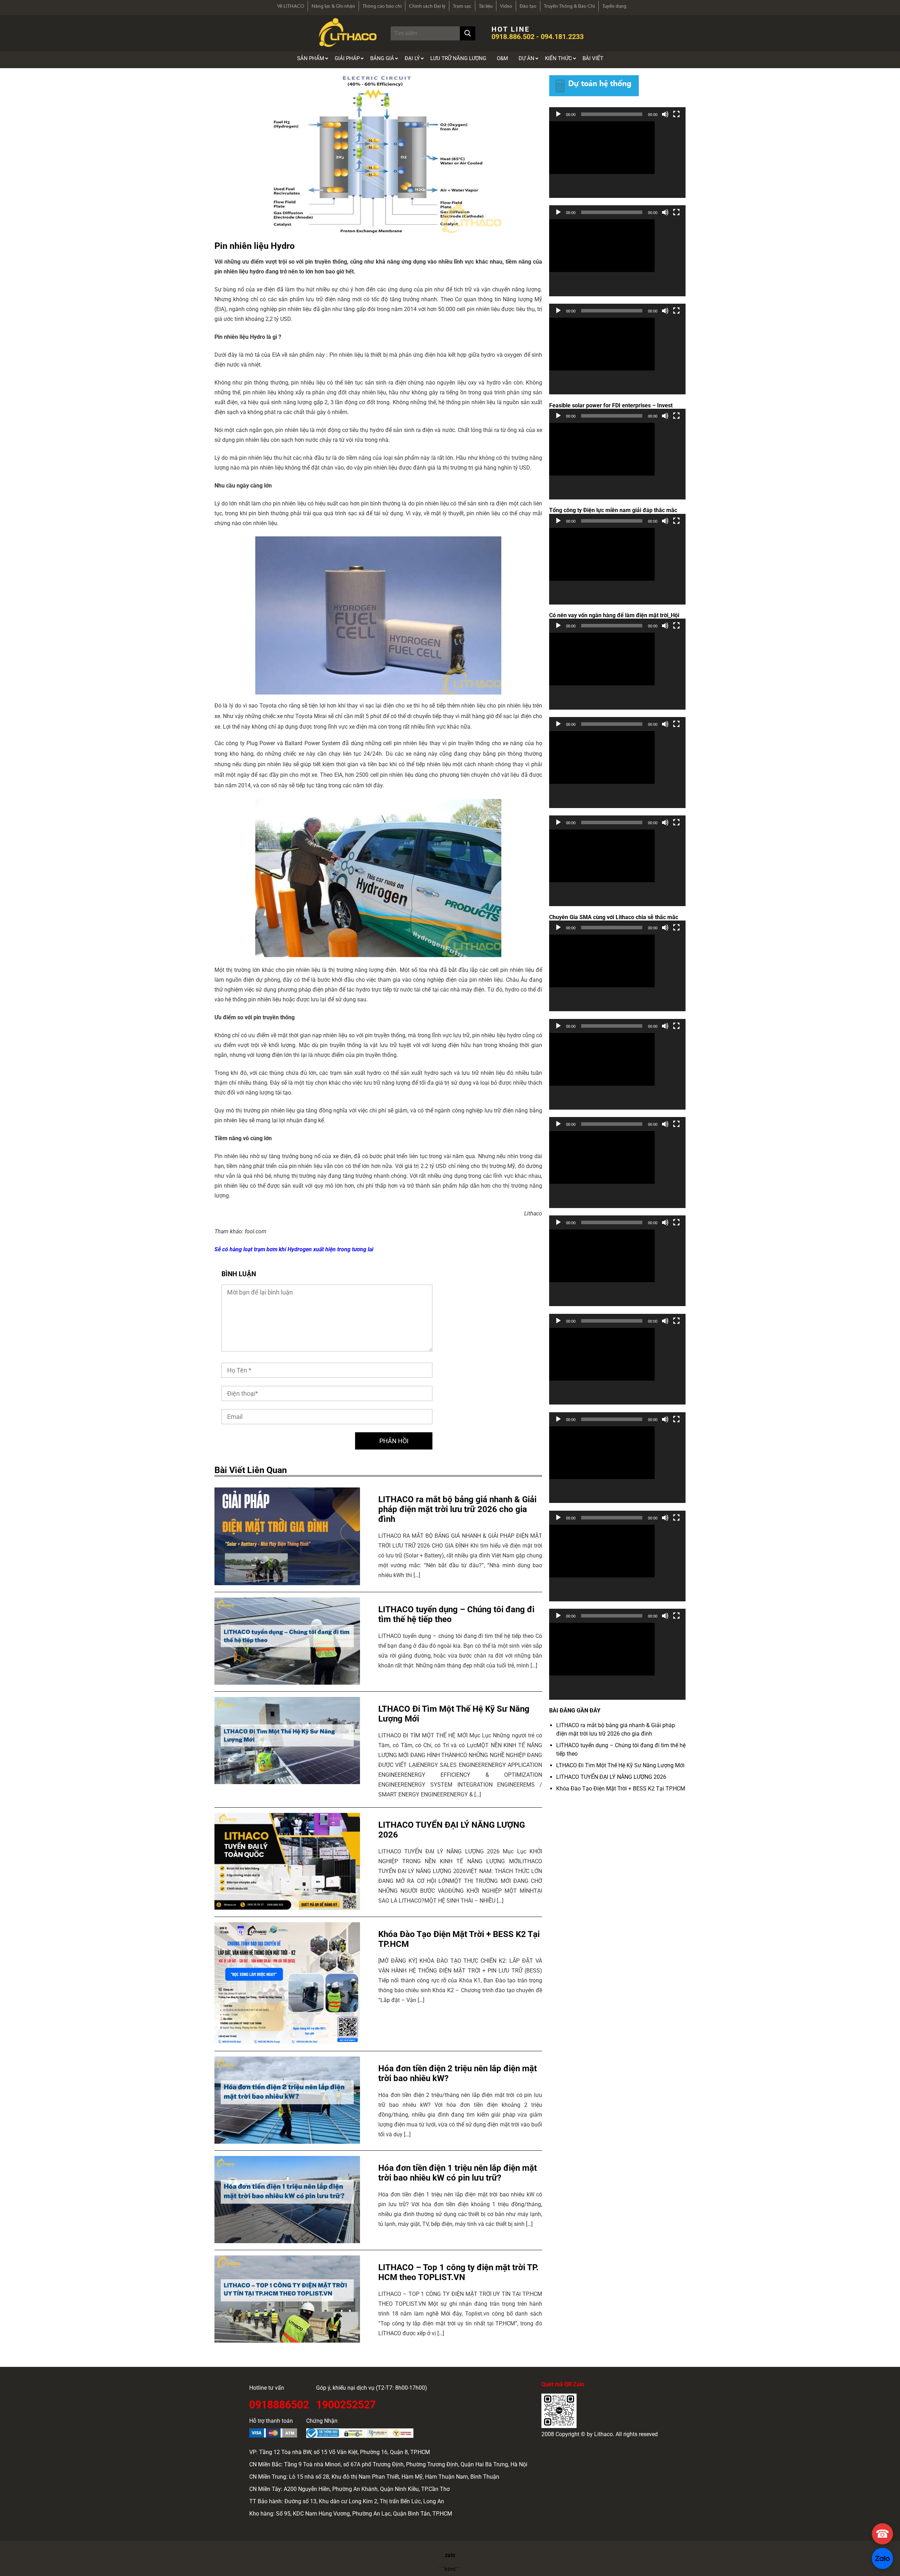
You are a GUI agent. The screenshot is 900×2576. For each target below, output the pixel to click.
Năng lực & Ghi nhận (333, 6)
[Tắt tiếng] (665, 114)
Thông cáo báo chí (382, 6)
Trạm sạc (462, 6)
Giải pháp (347, 58)
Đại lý (412, 58)
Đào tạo (528, 6)
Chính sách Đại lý (427, 6)
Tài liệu (486, 6)
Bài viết (593, 58)
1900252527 (346, 2404)
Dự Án (526, 58)
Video (506, 6)
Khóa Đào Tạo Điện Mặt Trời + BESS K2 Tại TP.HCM (621, 1789)
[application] (617, 160)
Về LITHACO (291, 6)
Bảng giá (382, 58)
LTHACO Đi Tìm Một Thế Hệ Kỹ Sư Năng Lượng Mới (620, 1765)
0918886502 (279, 2404)
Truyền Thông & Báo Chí (569, 6)
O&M (502, 58)
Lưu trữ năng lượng (458, 58)
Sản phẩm (311, 58)
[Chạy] (558, 114)
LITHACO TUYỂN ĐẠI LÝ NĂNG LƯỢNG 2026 (611, 1777)
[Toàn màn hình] (676, 114)
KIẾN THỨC (558, 58)
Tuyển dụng (614, 6)
